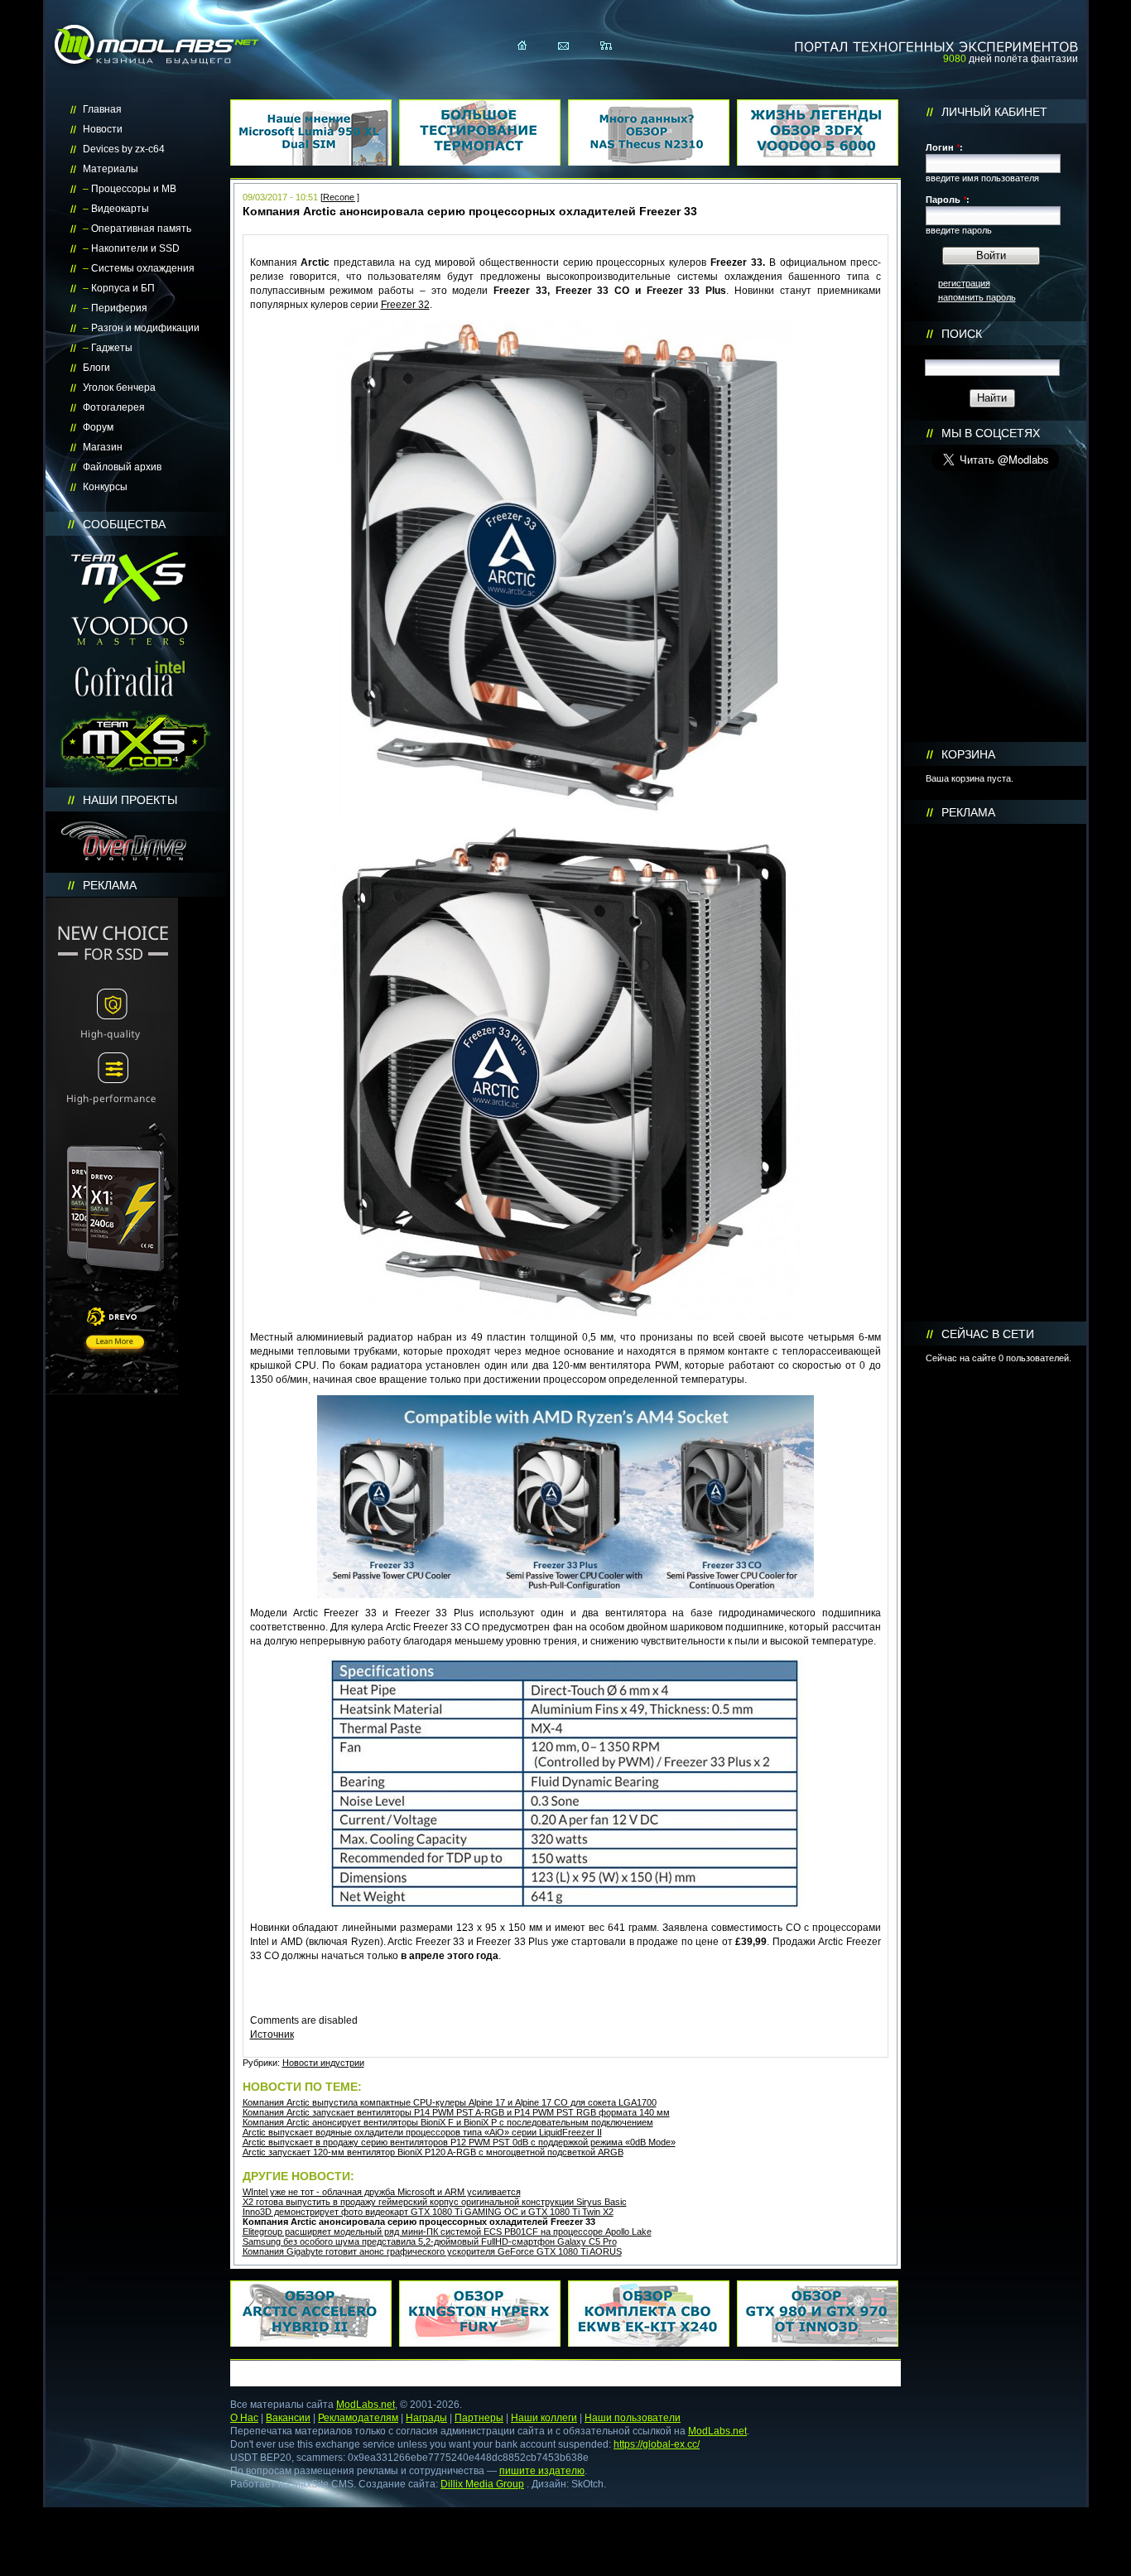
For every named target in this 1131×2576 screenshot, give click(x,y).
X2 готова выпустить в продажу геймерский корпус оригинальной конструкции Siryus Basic (435, 2202)
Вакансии (288, 2418)
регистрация (964, 283)
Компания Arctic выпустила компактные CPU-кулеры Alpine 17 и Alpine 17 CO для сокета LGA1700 (450, 2102)
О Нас (244, 2418)
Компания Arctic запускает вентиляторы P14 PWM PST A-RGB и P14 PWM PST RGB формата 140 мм (456, 2112)
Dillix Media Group (482, 2484)
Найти (992, 398)
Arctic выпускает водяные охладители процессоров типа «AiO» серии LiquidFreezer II (422, 2132)
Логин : (944, 147)
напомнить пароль (977, 297)
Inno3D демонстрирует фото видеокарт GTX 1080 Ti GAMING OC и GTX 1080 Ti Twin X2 (428, 2212)
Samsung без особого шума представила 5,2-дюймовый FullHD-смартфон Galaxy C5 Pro (430, 2241)
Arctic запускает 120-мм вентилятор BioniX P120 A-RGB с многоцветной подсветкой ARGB (433, 2152)
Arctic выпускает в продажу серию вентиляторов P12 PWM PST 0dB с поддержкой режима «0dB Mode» (459, 2142)
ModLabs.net (366, 2405)
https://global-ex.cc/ (657, 2444)
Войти (991, 255)
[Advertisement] (995, 1073)
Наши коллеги (544, 2418)
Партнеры (479, 2418)
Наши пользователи (633, 2418)
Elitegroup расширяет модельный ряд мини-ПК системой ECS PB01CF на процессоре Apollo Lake (447, 2232)
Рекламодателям (358, 2418)
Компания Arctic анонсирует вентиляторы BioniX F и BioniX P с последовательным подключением (448, 2122)
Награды (426, 2418)
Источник (272, 2034)
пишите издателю (542, 2471)
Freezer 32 (405, 305)
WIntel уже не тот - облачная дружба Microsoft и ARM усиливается (382, 2192)
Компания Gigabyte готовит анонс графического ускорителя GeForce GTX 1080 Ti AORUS (432, 2251)
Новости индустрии (323, 2063)
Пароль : (948, 200)
